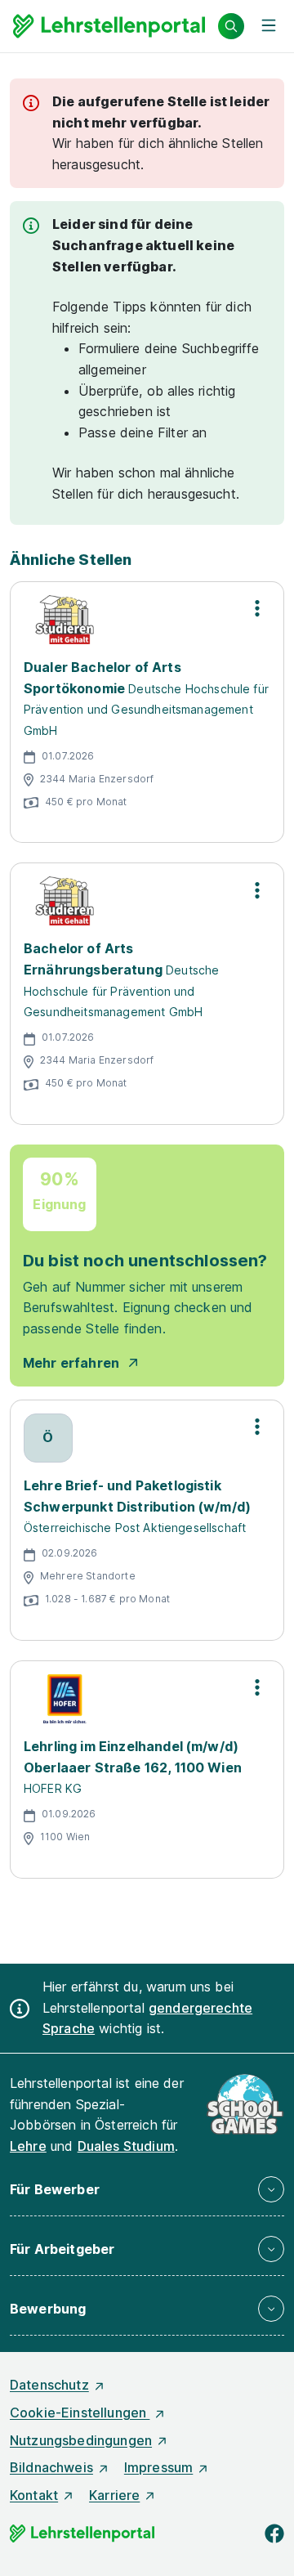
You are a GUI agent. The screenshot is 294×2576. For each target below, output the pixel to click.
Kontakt (34, 2495)
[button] (147, 2189)
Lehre (28, 2146)
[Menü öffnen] (269, 26)
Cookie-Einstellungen (80, 2412)
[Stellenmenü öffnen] (257, 608)
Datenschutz (49, 2385)
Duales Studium (126, 2146)
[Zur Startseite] (109, 26)
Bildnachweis (51, 2467)
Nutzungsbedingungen (81, 2440)
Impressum (158, 2467)
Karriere (114, 2495)
